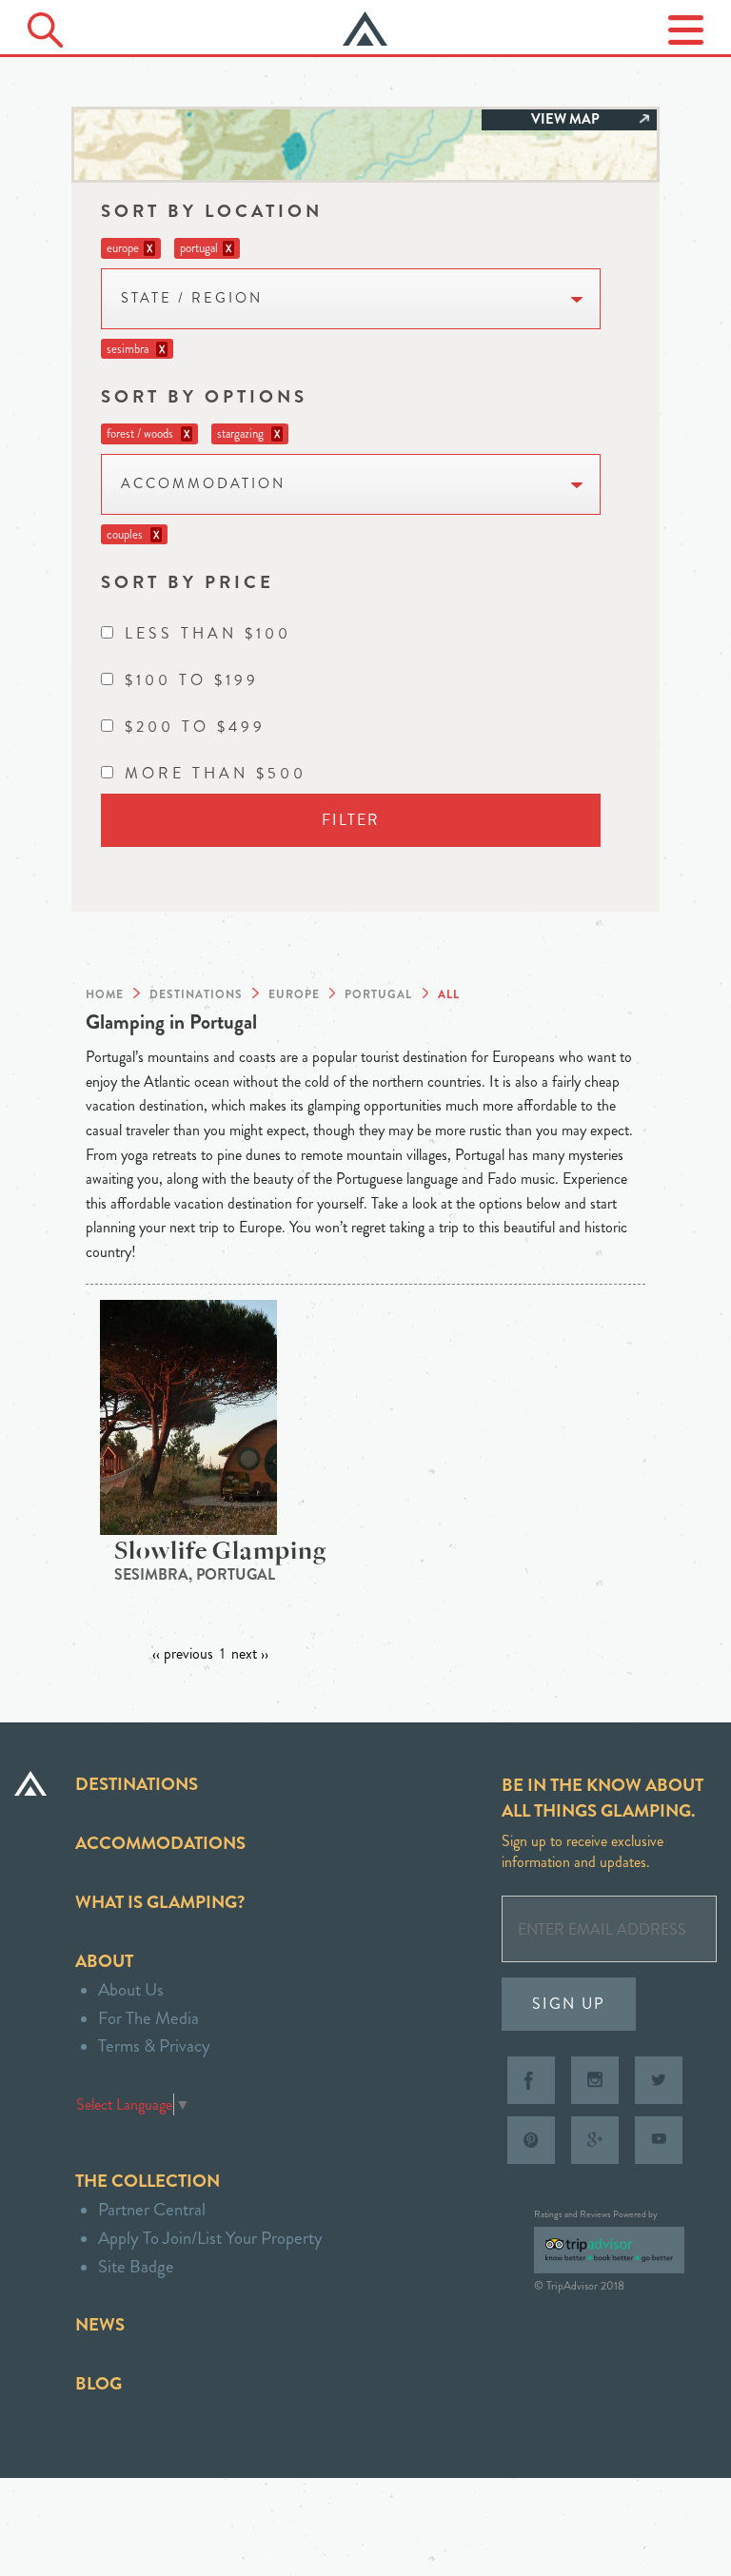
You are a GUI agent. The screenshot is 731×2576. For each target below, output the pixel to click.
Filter (351, 820)
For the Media (148, 2018)
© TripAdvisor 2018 (579, 2286)
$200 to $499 (195, 727)
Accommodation (203, 484)
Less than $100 (208, 633)
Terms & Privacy (154, 2045)
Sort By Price (188, 582)
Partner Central (152, 2209)
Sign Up (569, 2004)
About (104, 1961)
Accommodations (160, 1843)
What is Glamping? (160, 1902)
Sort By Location (212, 211)
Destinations (137, 1784)
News (100, 2324)
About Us (131, 1989)
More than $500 (216, 773)
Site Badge (136, 2266)
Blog (99, 2383)
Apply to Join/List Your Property (210, 2238)
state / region (192, 298)
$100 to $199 (192, 680)
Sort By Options (204, 396)
